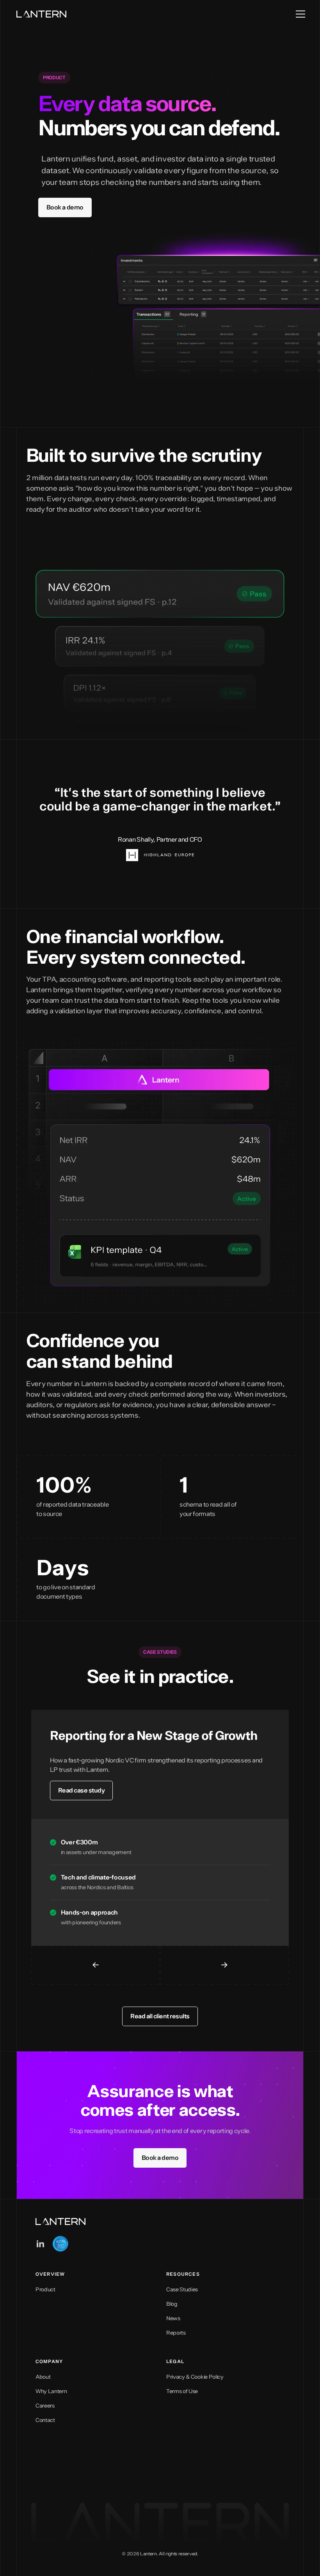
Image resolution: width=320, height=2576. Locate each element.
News (173, 2319)
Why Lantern (51, 2392)
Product (45, 2290)
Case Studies (182, 2290)
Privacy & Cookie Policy (195, 2377)
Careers (45, 2406)
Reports (176, 2333)
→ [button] (224, 1965)
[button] (297, 14)
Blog (172, 2304)
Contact (45, 2420)
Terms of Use (182, 2392)
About (43, 2377)
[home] (41, 14)
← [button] (96, 1965)
